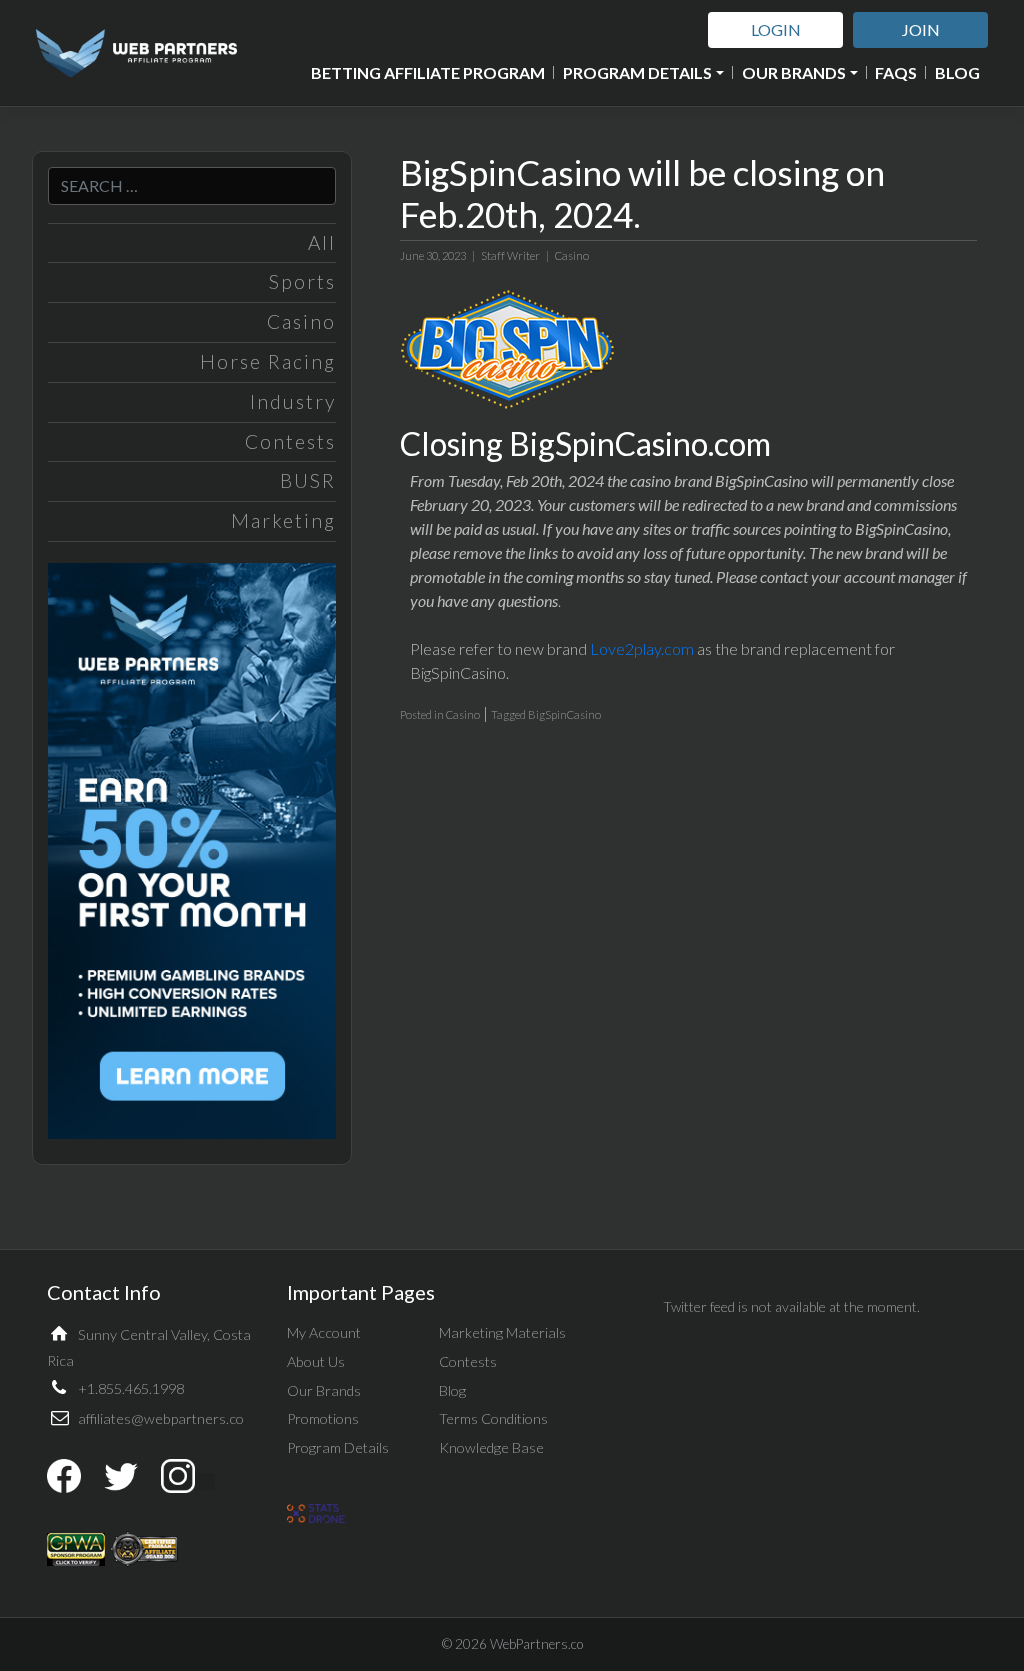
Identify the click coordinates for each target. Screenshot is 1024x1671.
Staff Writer (510, 255)
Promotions (323, 1418)
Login (776, 29)
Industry (293, 401)
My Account (324, 1332)
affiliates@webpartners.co (161, 1418)
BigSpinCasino (564, 714)
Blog (957, 72)
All (322, 242)
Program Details (637, 72)
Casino (301, 321)
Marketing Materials (502, 1332)
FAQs (896, 72)
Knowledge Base (491, 1447)
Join (921, 29)
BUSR (308, 480)
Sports (302, 281)
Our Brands (794, 72)
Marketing (283, 520)
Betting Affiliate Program (428, 72)
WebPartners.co (536, 1644)
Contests (290, 441)
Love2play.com (642, 648)
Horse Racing (268, 361)
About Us (316, 1361)
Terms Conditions (493, 1418)
